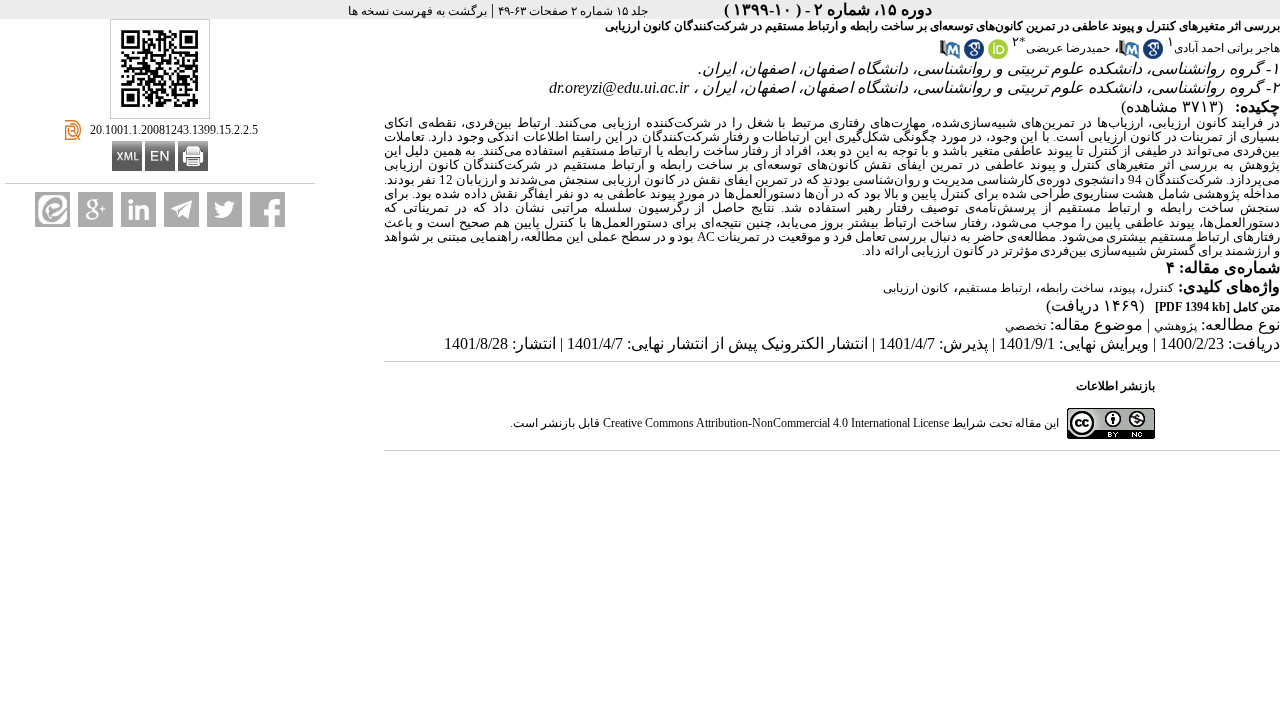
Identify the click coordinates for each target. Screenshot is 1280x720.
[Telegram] (181, 209)
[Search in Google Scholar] (1153, 55)
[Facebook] (267, 209)
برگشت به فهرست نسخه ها (417, 11)
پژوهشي (1175, 326)
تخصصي (1025, 326)
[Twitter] (224, 209)
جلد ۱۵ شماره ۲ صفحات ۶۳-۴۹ (573, 11)
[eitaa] (52, 209)
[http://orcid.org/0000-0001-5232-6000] (998, 55)
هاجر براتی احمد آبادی (1227, 48)
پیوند (1124, 288)
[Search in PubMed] (1129, 55)
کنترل (1159, 288)
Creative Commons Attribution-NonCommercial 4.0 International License (776, 423)
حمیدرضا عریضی (1068, 48)
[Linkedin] (138, 209)
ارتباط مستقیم (994, 288)
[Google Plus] (95, 209)
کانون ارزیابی (916, 288)
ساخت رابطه (1072, 288)
